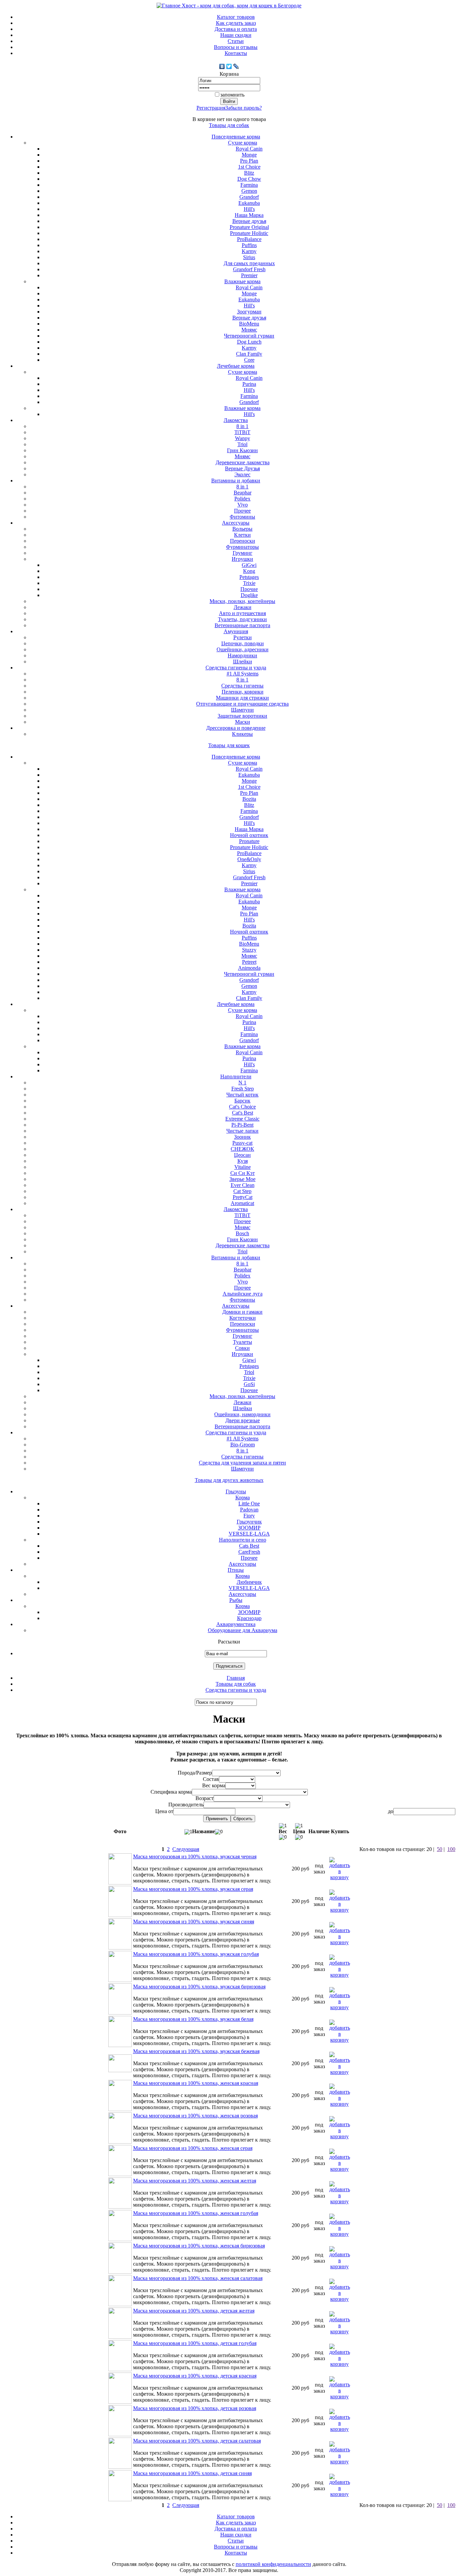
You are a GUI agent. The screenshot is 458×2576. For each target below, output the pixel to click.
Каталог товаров (236, 17)
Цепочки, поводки (243, 643)
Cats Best (249, 1546)
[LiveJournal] (236, 66)
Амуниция (236, 631)
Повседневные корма (236, 137)
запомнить (232, 95)
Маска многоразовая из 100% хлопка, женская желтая (195, 2181)
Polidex (242, 499)
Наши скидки (236, 35)
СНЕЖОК (242, 1149)
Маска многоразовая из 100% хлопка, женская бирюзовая (199, 2246)
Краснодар (249, 1618)
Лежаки (243, 607)
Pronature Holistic (249, 233)
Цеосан (242, 1155)
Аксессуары (236, 523)
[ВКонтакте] (222, 66)
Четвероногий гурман (249, 336)
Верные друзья (249, 221)
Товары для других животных (229, 1480)
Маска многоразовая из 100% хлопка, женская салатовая (198, 2278)
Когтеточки (243, 1318)
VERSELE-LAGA (249, 1534)
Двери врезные (243, 1420)
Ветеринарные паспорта (242, 625)
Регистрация (211, 108)
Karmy (249, 251)
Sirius (249, 257)
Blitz (249, 173)
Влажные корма (242, 281)
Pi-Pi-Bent (242, 1125)
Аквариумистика (236, 1624)
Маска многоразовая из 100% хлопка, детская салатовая (197, 2441)
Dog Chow (249, 179)
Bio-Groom (243, 1445)
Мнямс (249, 330)
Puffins (249, 245)
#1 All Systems (243, 674)
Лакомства (236, 420)
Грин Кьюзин (242, 450)
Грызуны (236, 1491)
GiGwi (249, 565)
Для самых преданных (249, 263)
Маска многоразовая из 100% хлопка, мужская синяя (194, 1922)
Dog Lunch (249, 342)
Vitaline (243, 1167)
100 (451, 1849)
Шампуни (242, 710)
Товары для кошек (229, 745)
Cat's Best (243, 1113)
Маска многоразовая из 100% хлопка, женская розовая (195, 2116)
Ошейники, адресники (243, 649)
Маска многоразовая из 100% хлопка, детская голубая (195, 2343)
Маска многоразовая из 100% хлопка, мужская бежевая (196, 2051)
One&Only (249, 859)
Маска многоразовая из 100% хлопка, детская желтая (194, 2311)
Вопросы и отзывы (236, 47)
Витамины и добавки (236, 481)
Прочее (242, 511)
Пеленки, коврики (243, 692)
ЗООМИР (249, 1528)
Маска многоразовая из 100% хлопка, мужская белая (193, 2019)
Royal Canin (249, 149)
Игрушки (242, 559)
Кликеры (242, 734)
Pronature (249, 841)
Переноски (243, 541)
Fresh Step (243, 1089)
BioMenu (249, 324)
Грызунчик (249, 1522)
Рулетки (243, 637)
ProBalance (249, 239)
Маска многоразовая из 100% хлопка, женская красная (196, 2083)
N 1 (242, 1083)
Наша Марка (249, 215)
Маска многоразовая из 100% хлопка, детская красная (195, 2376)
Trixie (249, 583)
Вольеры (242, 529)
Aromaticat (242, 1203)
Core (249, 360)
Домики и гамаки (242, 1312)
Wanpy (243, 438)
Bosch (242, 1233)
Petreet (249, 962)
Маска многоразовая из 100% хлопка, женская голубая (196, 2213)
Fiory (249, 1516)
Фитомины (242, 517)
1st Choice (249, 167)
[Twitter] (229, 66)
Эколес (242, 474)
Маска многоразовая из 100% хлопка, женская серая (193, 2148)
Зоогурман (249, 312)
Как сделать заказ (236, 23)
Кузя (243, 1161)
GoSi (249, 1384)
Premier (249, 275)
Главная (236, 1678)
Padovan (249, 1510)
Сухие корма (243, 143)
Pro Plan (249, 161)
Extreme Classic (242, 1119)
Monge (249, 155)
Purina (249, 384)
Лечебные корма (236, 366)
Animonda (249, 968)
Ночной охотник (249, 835)
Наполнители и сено (243, 1540)
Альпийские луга (243, 1294)
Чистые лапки (242, 1131)
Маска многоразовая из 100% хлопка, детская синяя (192, 2473)
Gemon (249, 191)
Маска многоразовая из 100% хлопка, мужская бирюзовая (199, 1987)
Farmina (249, 185)
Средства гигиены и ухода (236, 668)
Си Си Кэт (243, 1173)
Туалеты (243, 1342)
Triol (242, 444)
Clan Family (249, 354)
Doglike (249, 595)
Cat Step (242, 1191)
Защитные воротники (242, 716)
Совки (242, 1348)
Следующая (186, 1849)
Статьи (236, 41)
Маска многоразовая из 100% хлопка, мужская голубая (196, 1954)
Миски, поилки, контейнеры (242, 601)
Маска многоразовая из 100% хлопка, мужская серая (193, 1889)
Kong (249, 571)
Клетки (242, 535)
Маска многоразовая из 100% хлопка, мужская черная (195, 1856)
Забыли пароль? (244, 108)
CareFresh (249, 1552)
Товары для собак (229, 125)
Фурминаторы (242, 547)
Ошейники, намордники (242, 1414)
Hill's (249, 209)
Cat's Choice (242, 1107)
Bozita (249, 799)
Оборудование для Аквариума (243, 1630)
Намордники (242, 655)
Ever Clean (243, 1185)
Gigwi (249, 1360)
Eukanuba (249, 203)
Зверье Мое (242, 1179)
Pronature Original (249, 227)
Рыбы (236, 1600)
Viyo (243, 505)
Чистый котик (242, 1095)
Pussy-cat (242, 1143)
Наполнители (236, 1076)
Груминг (243, 553)
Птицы (236, 1570)
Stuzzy (249, 950)
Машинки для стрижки (242, 698)
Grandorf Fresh (249, 269)
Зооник (242, 1137)
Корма (243, 1497)
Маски (243, 722)
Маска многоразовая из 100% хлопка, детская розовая (195, 2408)
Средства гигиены (242, 686)
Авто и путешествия (242, 613)
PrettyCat (243, 1197)
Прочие (249, 589)
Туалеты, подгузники (242, 619)
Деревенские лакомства (243, 462)
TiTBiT (242, 432)
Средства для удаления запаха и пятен (242, 1463)
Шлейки (243, 662)
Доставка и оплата (236, 29)
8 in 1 (242, 426)
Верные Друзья (242, 468)
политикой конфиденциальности (273, 2564)
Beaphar (243, 493)
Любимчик (249, 1582)
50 (440, 1849)
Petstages (249, 577)
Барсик (242, 1101)
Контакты (236, 53)
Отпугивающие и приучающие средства (242, 704)
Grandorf (249, 197)
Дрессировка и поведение (236, 728)
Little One (249, 1504)
